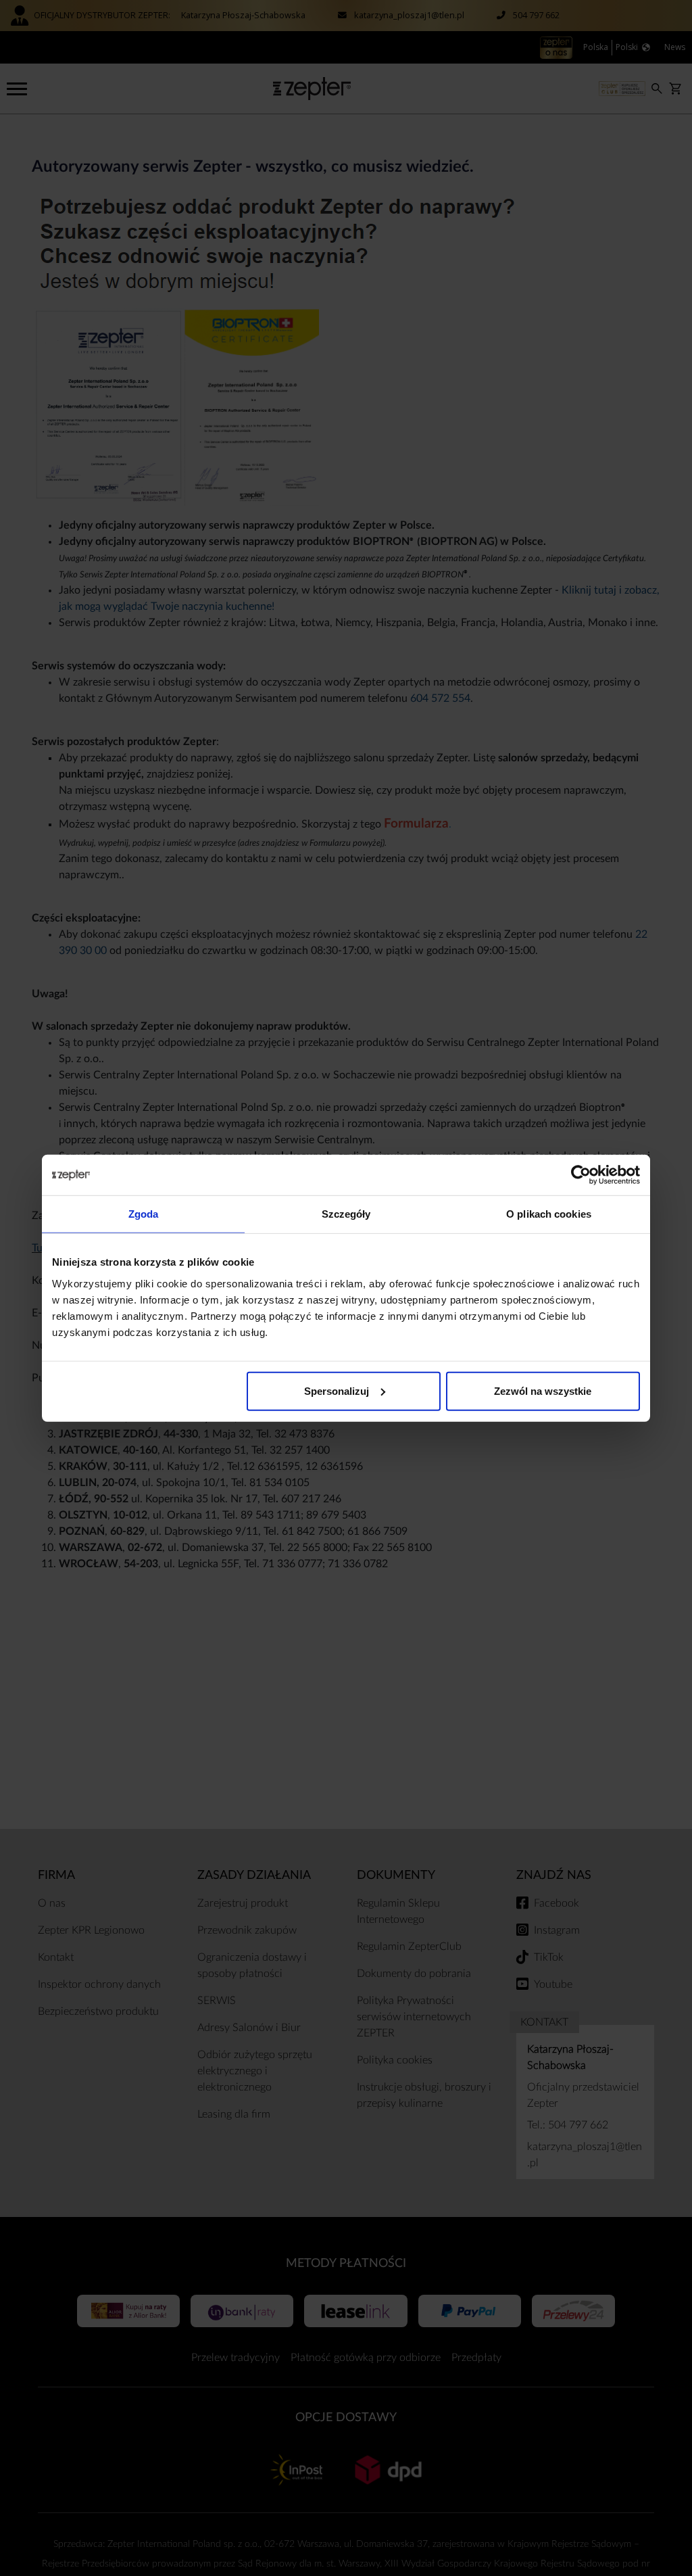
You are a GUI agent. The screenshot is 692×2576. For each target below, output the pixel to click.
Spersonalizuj (337, 1390)
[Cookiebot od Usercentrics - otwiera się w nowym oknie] (581, 1175)
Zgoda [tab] (144, 1214)
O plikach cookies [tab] (549, 1214)
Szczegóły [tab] (346, 1214)
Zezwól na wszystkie (543, 1390)
